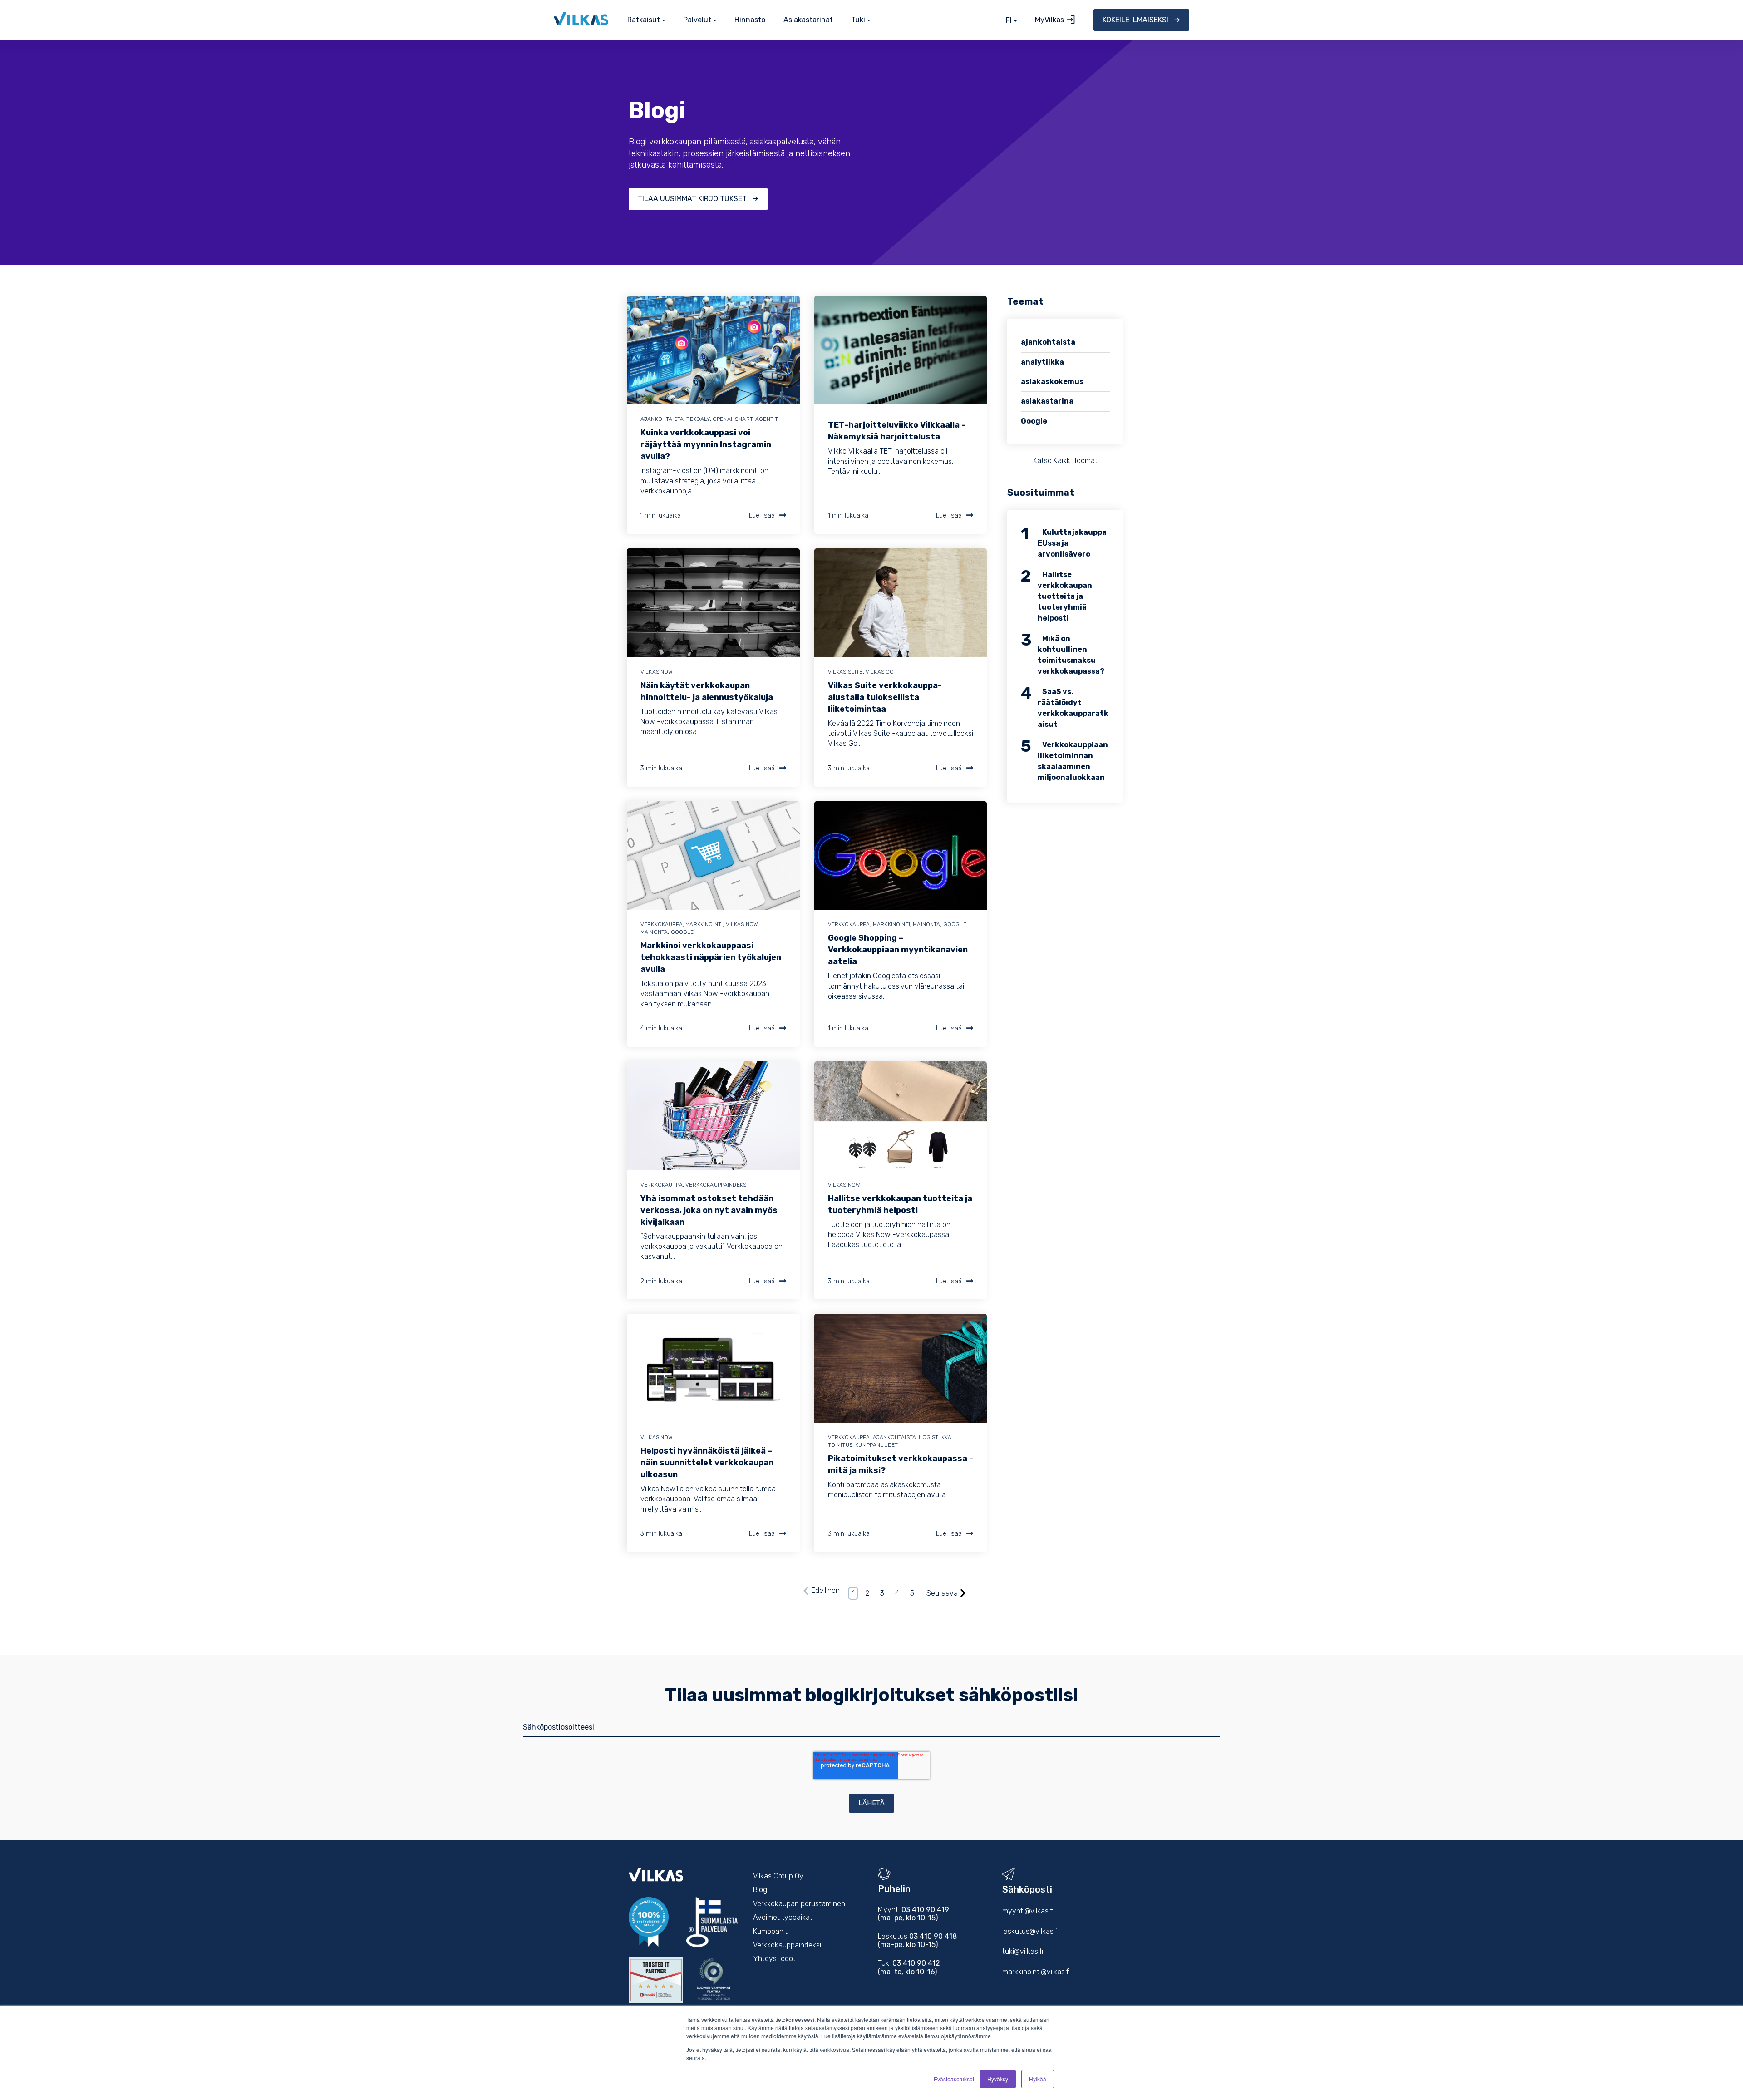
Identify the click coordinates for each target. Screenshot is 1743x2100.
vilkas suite (845, 672)
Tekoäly (698, 419)
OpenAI (722, 419)
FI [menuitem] (1009, 20)
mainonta (654, 932)
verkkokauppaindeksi (716, 1185)
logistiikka (935, 1437)
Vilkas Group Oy (778, 1876)
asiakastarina (1047, 401)
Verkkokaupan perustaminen (799, 1904)
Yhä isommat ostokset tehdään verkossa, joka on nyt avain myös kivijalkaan (709, 1210)
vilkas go (880, 672)
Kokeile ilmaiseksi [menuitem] (1135, 20)
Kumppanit (770, 1931)
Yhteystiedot (774, 1959)
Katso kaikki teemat (1065, 461)
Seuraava (942, 1593)
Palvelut (697, 20)
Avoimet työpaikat (783, 1917)
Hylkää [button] (1038, 2079)
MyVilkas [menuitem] (1049, 20)
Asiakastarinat (808, 20)
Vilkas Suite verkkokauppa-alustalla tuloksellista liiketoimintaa (885, 697)
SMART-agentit (756, 419)
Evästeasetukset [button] (954, 2079)
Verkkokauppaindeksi (787, 1945)
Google (682, 932)
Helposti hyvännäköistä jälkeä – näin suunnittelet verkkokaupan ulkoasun (707, 1463)
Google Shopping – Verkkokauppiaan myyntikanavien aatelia (898, 950)
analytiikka (1042, 362)
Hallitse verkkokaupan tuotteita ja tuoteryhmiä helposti (1065, 596)
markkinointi (704, 924)
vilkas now (657, 672)
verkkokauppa (662, 924)
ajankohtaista (662, 419)
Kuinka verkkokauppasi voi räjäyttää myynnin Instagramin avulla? (706, 444)
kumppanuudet (876, 1445)
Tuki (858, 20)
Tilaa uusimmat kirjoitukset (692, 199)
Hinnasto (750, 20)
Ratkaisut (644, 20)
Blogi (761, 1890)
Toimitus (840, 1445)
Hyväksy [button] (998, 2079)
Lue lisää (762, 515)
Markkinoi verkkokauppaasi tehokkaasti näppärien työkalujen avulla (711, 957)
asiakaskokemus (1052, 382)
